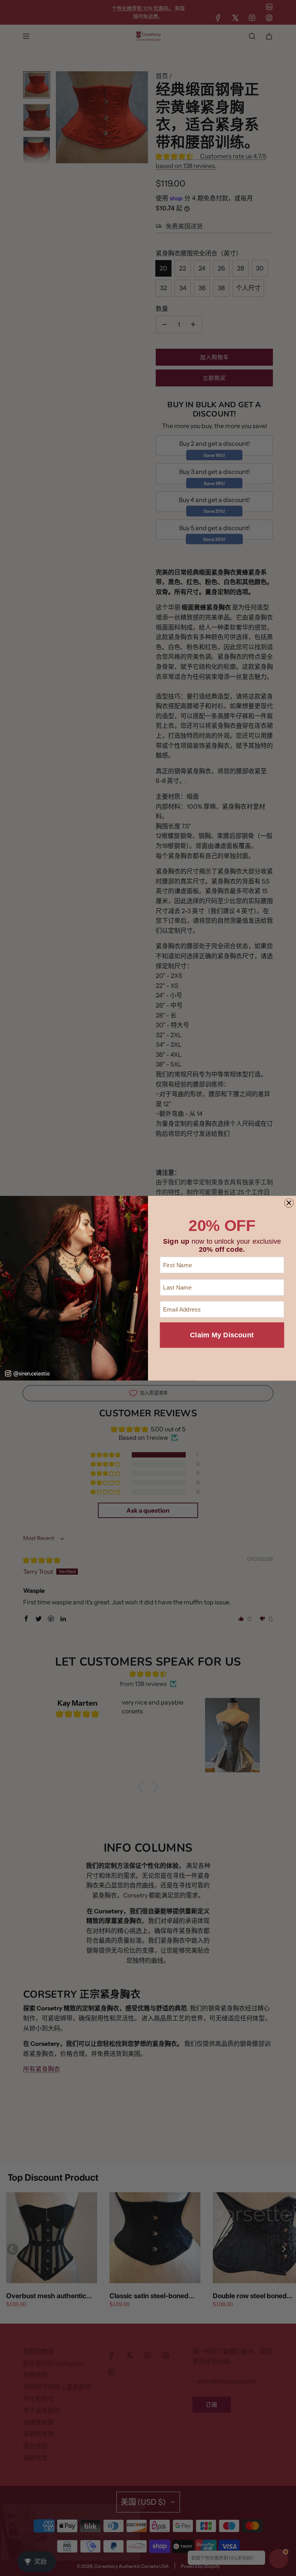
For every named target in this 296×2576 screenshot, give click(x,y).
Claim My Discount (222, 1335)
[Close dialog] (289, 1203)
